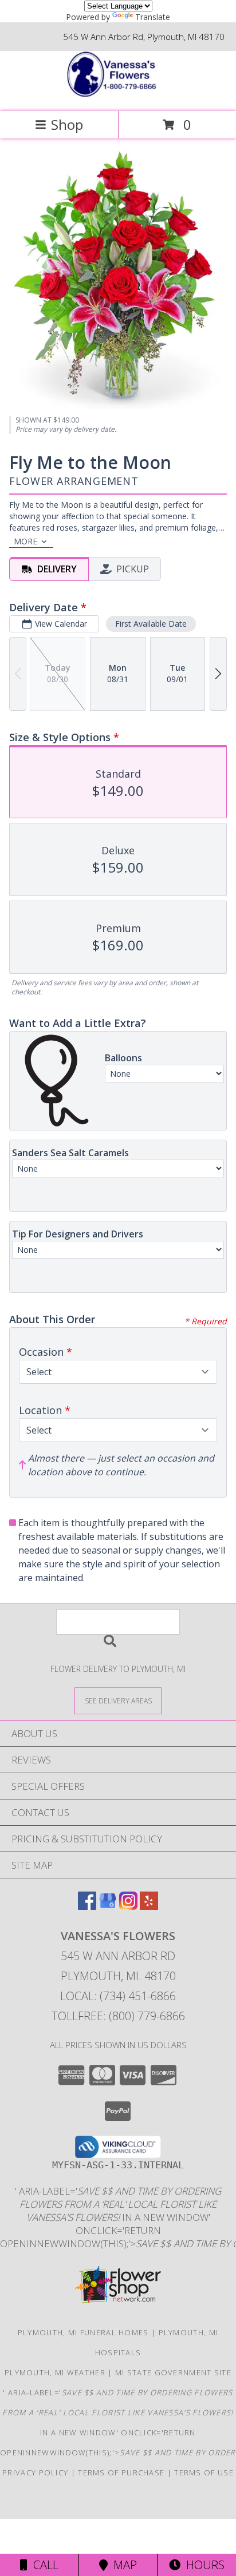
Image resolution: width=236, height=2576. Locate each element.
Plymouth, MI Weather (55, 2372)
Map (122, 2565)
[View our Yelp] (149, 1906)
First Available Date (151, 624)
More (25, 541)
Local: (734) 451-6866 (118, 1996)
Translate (153, 17)
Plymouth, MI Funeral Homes (83, 2332)
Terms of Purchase (121, 2473)
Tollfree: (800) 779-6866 (118, 2016)
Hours (202, 2565)
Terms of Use (204, 2473)
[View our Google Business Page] (108, 1906)
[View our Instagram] (128, 1906)
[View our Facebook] (87, 1906)
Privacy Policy (35, 2473)
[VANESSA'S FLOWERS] (118, 95)
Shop (67, 124)
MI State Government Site (173, 2372)
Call (43, 2565)
